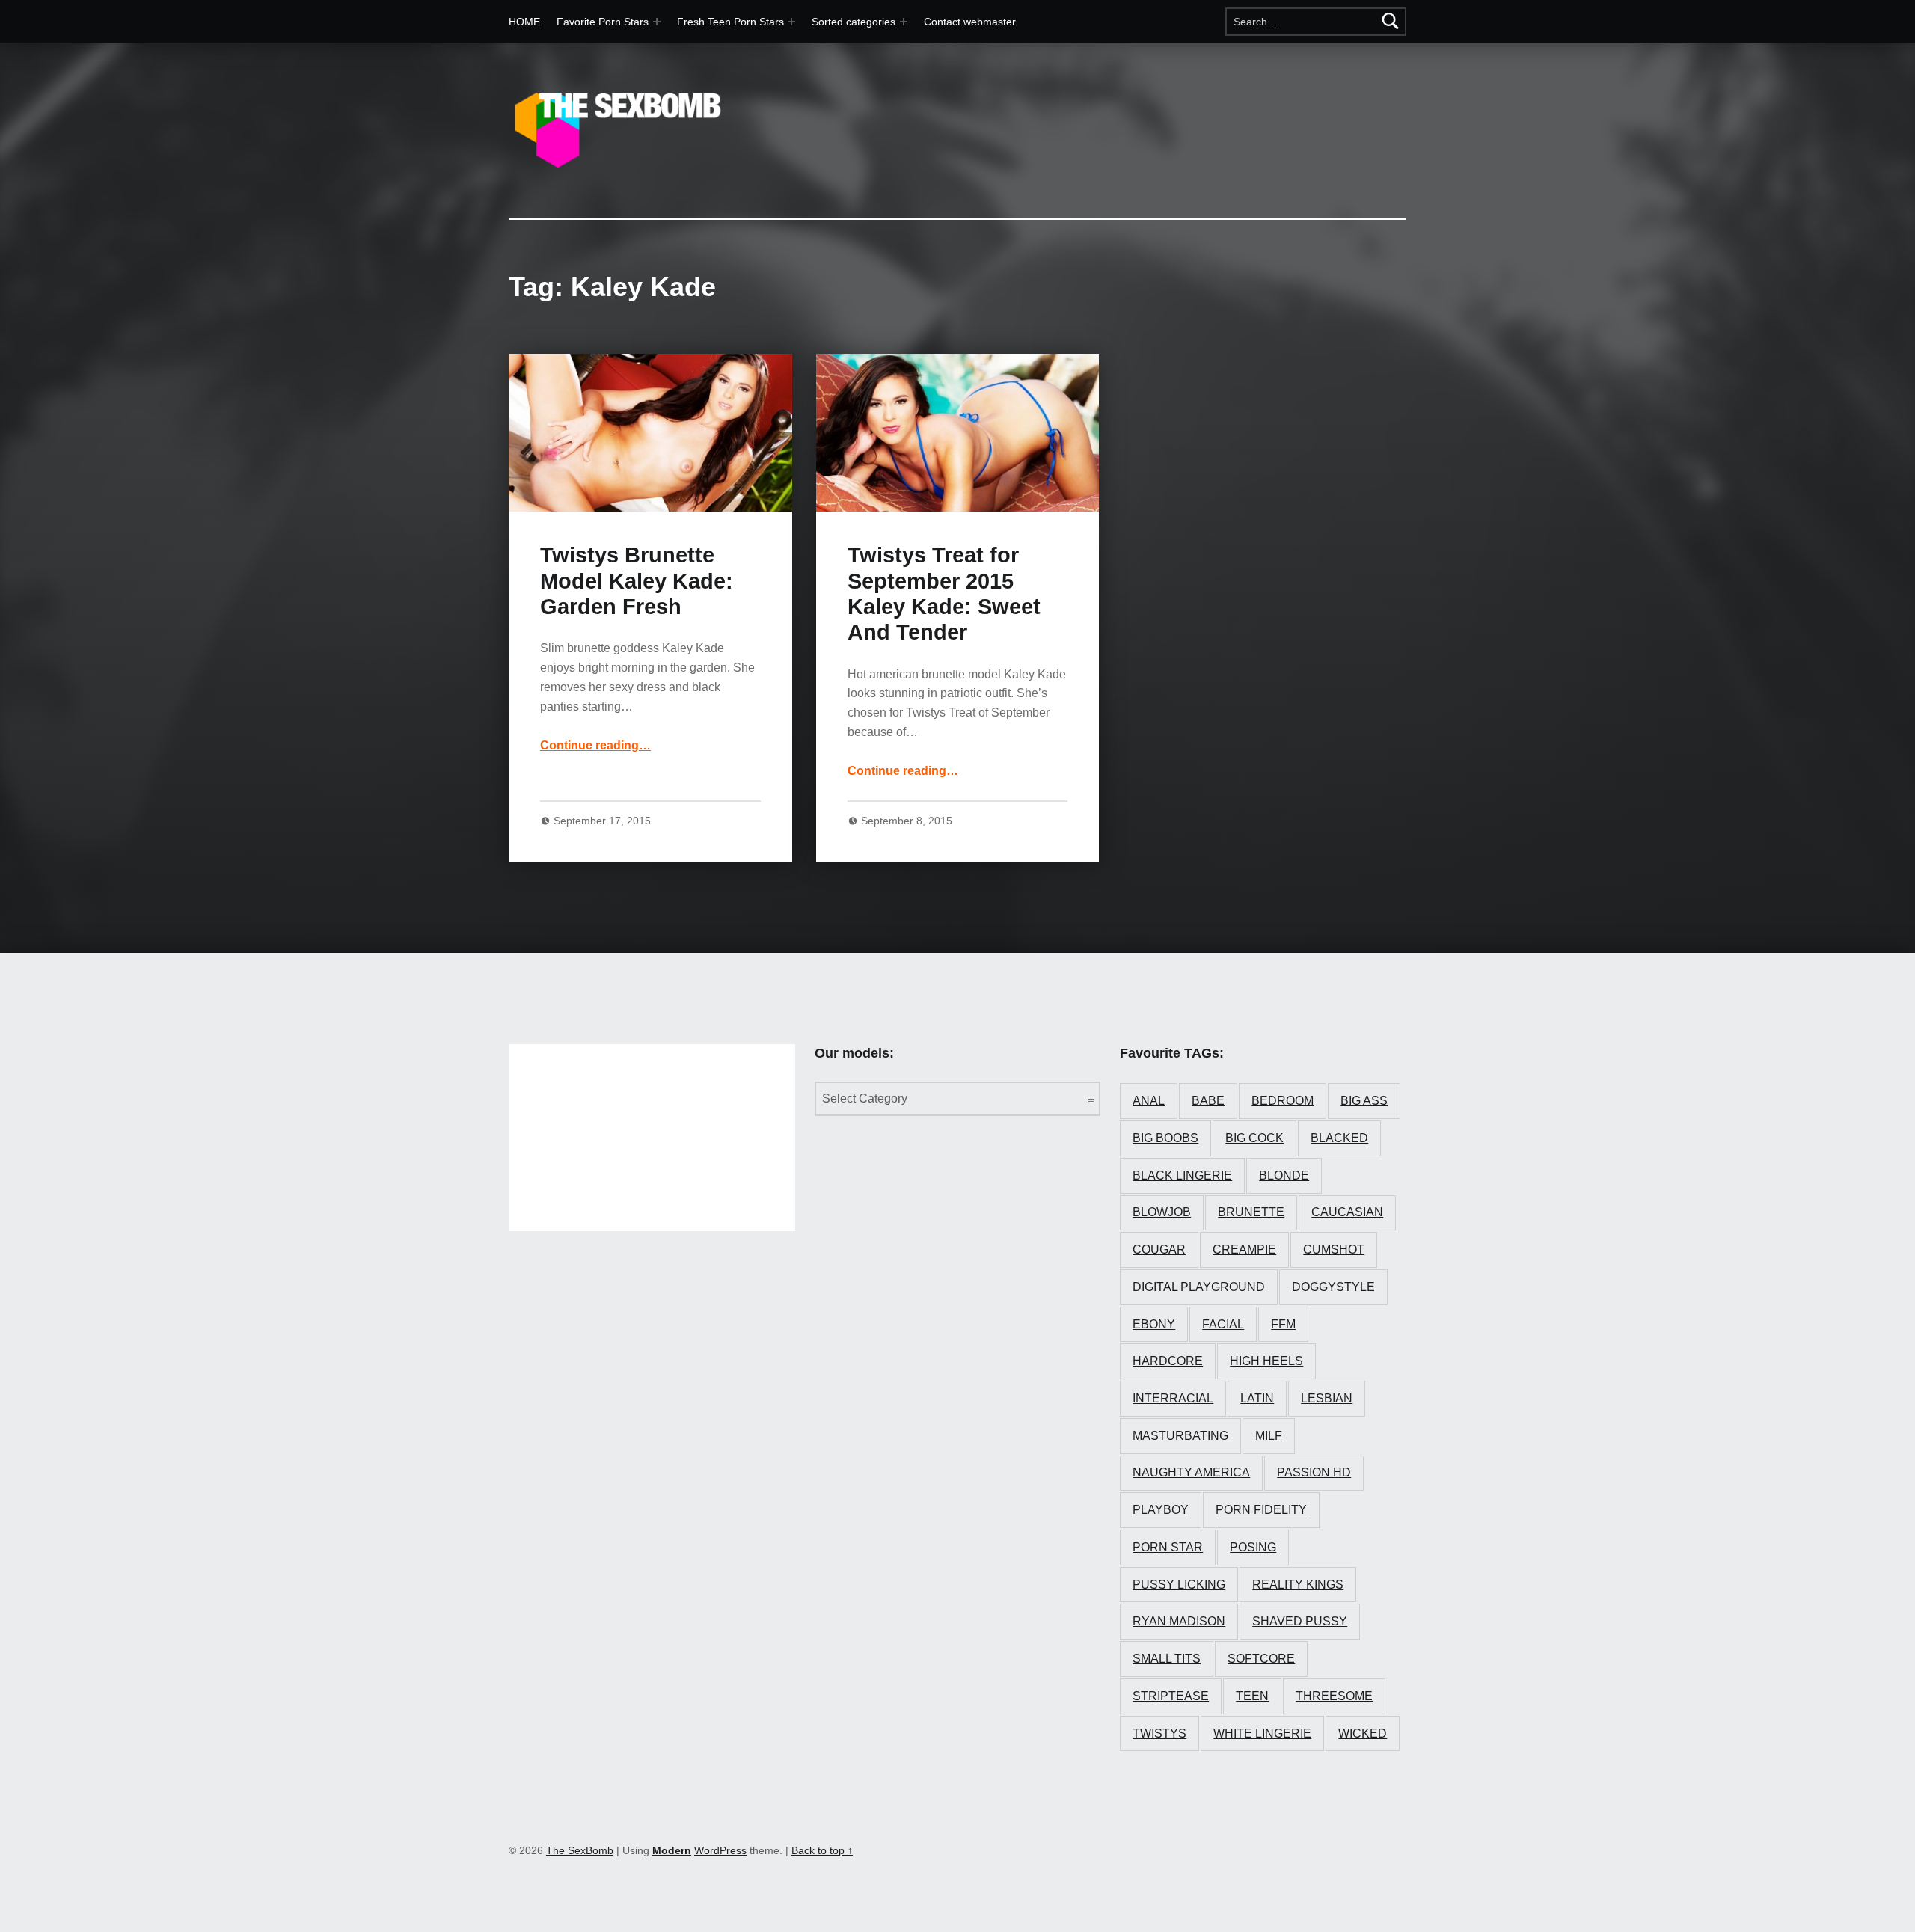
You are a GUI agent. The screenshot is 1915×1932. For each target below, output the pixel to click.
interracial (1173, 1398)
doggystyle (1333, 1287)
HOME (524, 22)
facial (1223, 1324)
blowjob (1162, 1212)
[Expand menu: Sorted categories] (904, 22)
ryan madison (1179, 1621)
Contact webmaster (970, 22)
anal (1149, 1101)
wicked (1363, 1733)
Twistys (1159, 1733)
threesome (1334, 1696)
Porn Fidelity (1261, 1510)
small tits (1167, 1659)
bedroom (1283, 1101)
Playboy (1161, 1510)
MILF (1269, 1436)
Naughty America (1191, 1472)
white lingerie (1262, 1733)
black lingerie (1182, 1175)
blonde (1284, 1175)
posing (1253, 1547)
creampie (1244, 1249)
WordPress (720, 1850)
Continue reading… (595, 745)
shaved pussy (1300, 1621)
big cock (1254, 1138)
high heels (1266, 1361)
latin (1257, 1398)
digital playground (1199, 1287)
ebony (1154, 1324)
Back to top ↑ (822, 1850)
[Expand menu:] (791, 22)
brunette (1251, 1212)
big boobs (1165, 1138)
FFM (1283, 1324)
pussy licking (1179, 1585)
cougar (1159, 1249)
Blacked (1339, 1138)
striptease (1171, 1696)
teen (1252, 1696)
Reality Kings (1298, 1585)
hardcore (1168, 1361)
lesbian (1327, 1398)
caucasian (1347, 1212)
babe (1208, 1101)
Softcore (1261, 1659)
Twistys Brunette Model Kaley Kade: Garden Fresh (637, 581)
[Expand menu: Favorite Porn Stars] (657, 22)
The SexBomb (580, 1850)
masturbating (1180, 1436)
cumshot (1334, 1249)
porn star (1168, 1547)
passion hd (1314, 1472)
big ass (1364, 1101)
